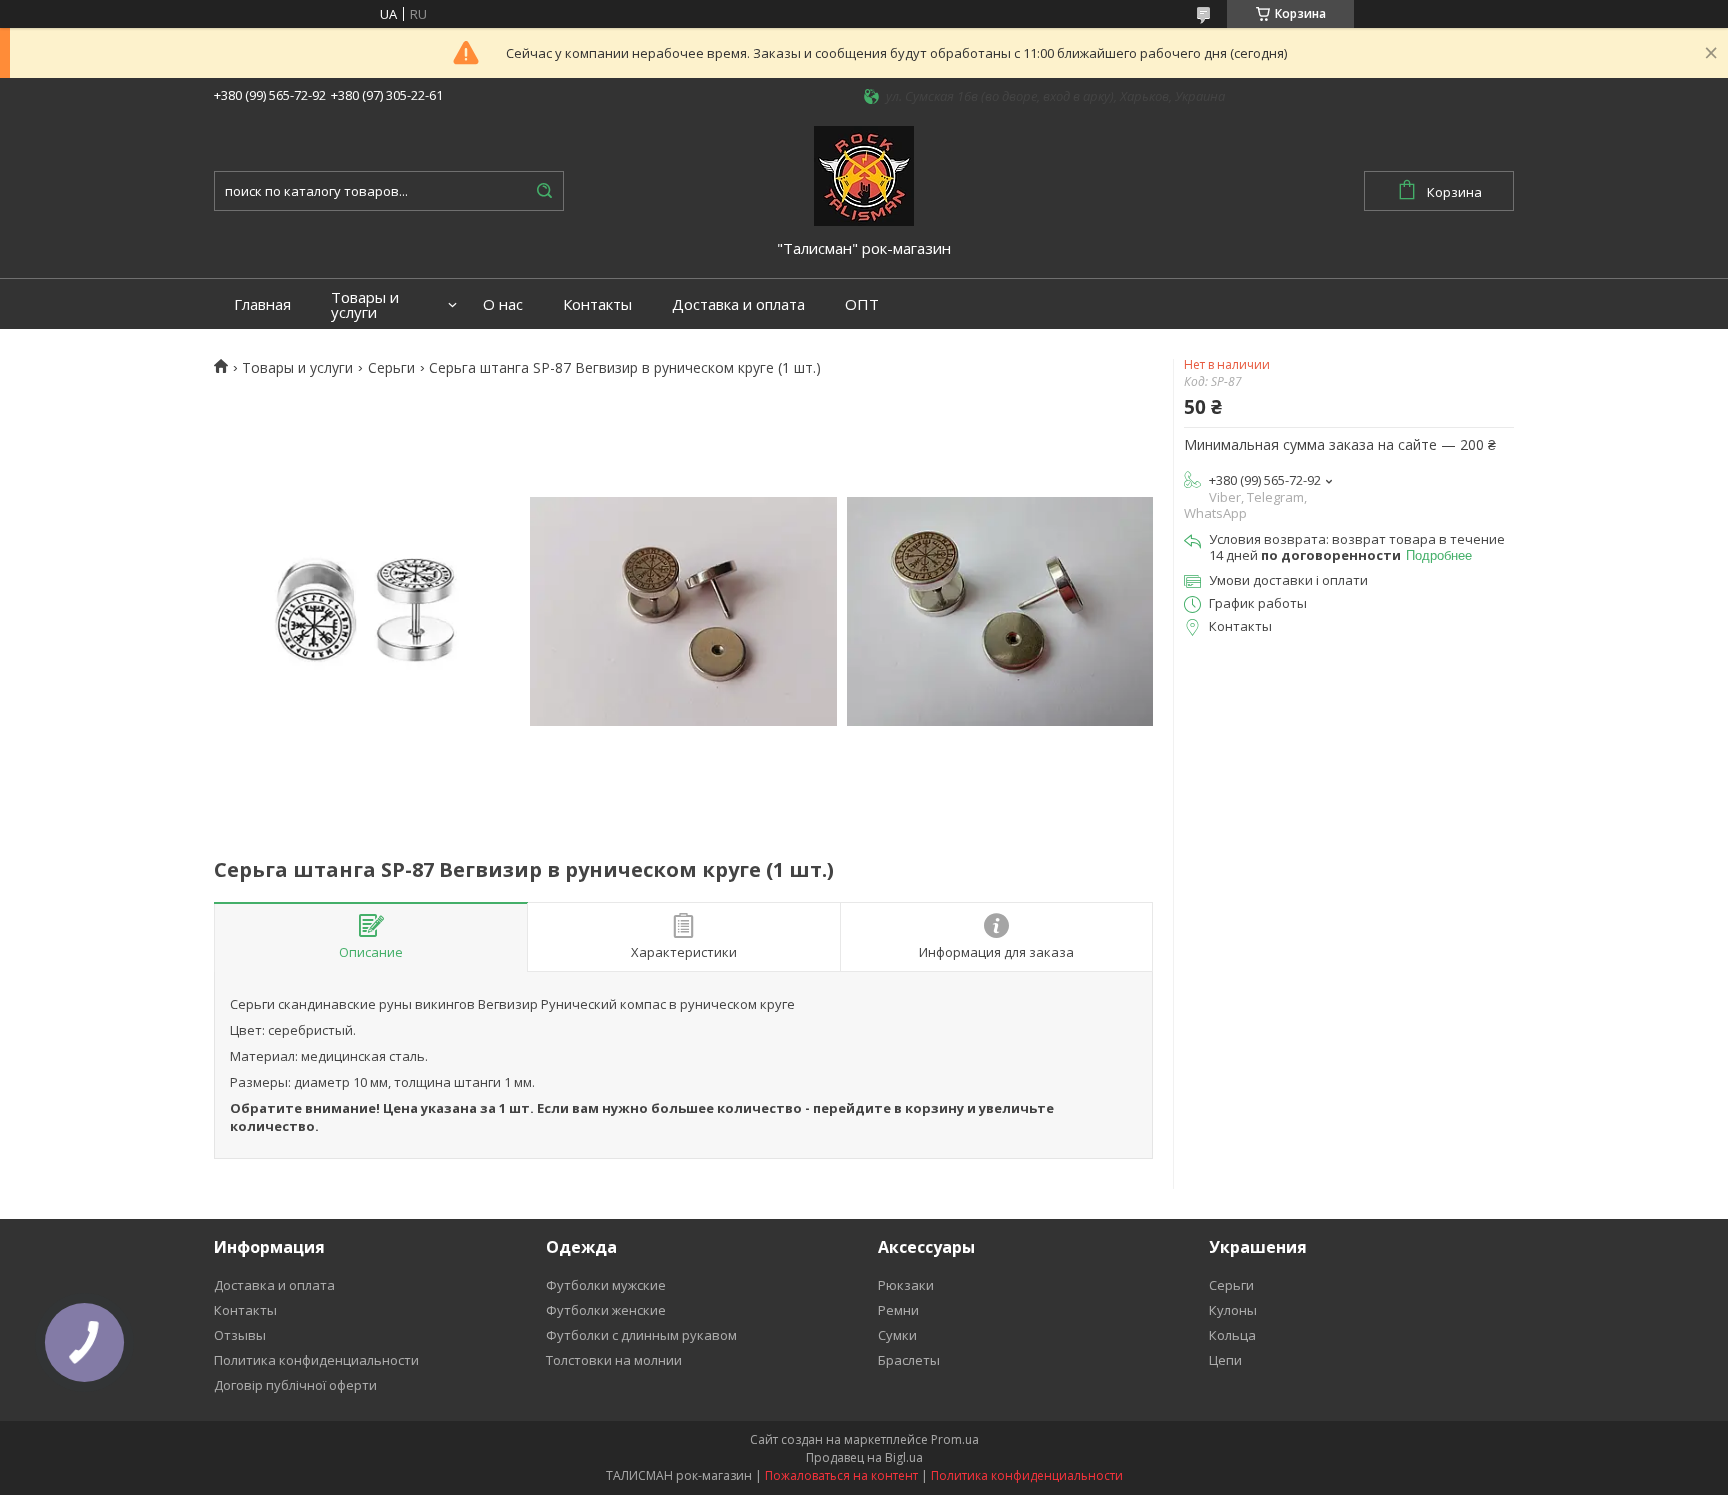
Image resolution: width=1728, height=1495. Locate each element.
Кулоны (1233, 1310)
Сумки (897, 1335)
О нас (503, 304)
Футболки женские (606, 1310)
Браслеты (909, 1360)
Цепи (1225, 1360)
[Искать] (544, 191)
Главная (262, 304)
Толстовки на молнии (614, 1360)
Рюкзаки (906, 1285)
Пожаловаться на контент (841, 1475)
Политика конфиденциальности (316, 1360)
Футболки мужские (606, 1285)
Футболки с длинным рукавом (641, 1335)
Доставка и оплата (738, 304)
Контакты (597, 304)
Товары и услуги (365, 305)
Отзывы (240, 1335)
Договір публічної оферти (295, 1385)
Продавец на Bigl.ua (864, 1457)
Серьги (391, 368)
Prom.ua (955, 1439)
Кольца (1232, 1335)
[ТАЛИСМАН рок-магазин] (864, 174)
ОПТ (862, 304)
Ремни (898, 1310)
